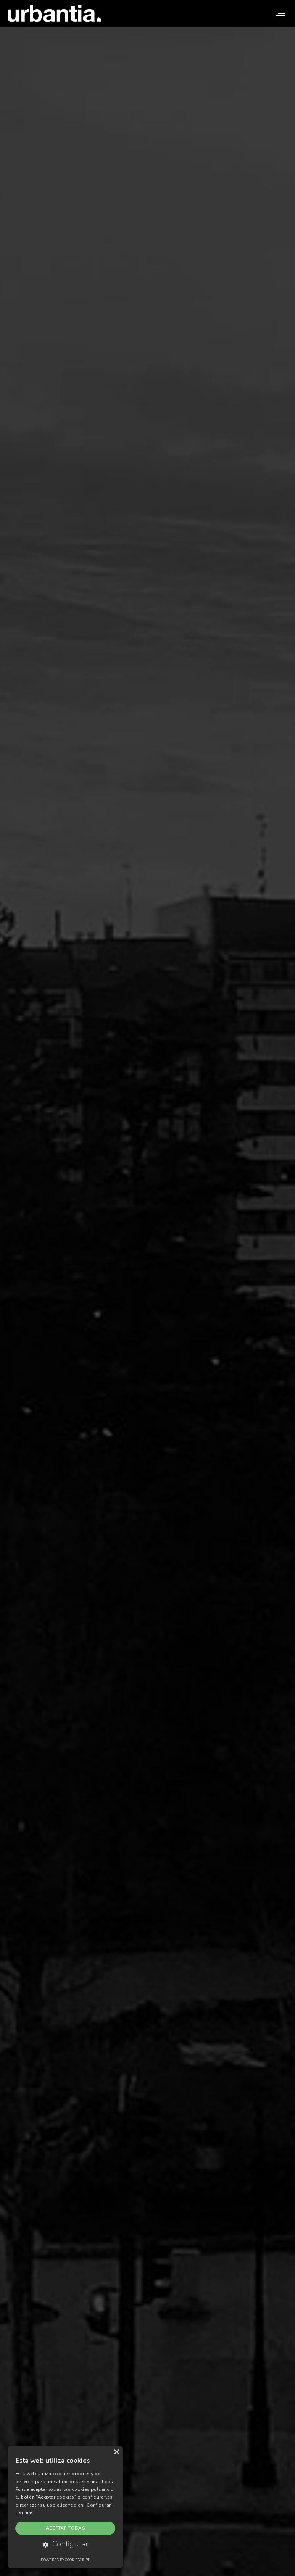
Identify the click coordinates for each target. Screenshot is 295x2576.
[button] (65, 2545)
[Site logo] (54, 13)
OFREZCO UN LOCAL (147, 1329)
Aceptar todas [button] (65, 2528)
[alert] (65, 2507)
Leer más (24, 2513)
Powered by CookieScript (65, 2560)
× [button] (116, 2452)
